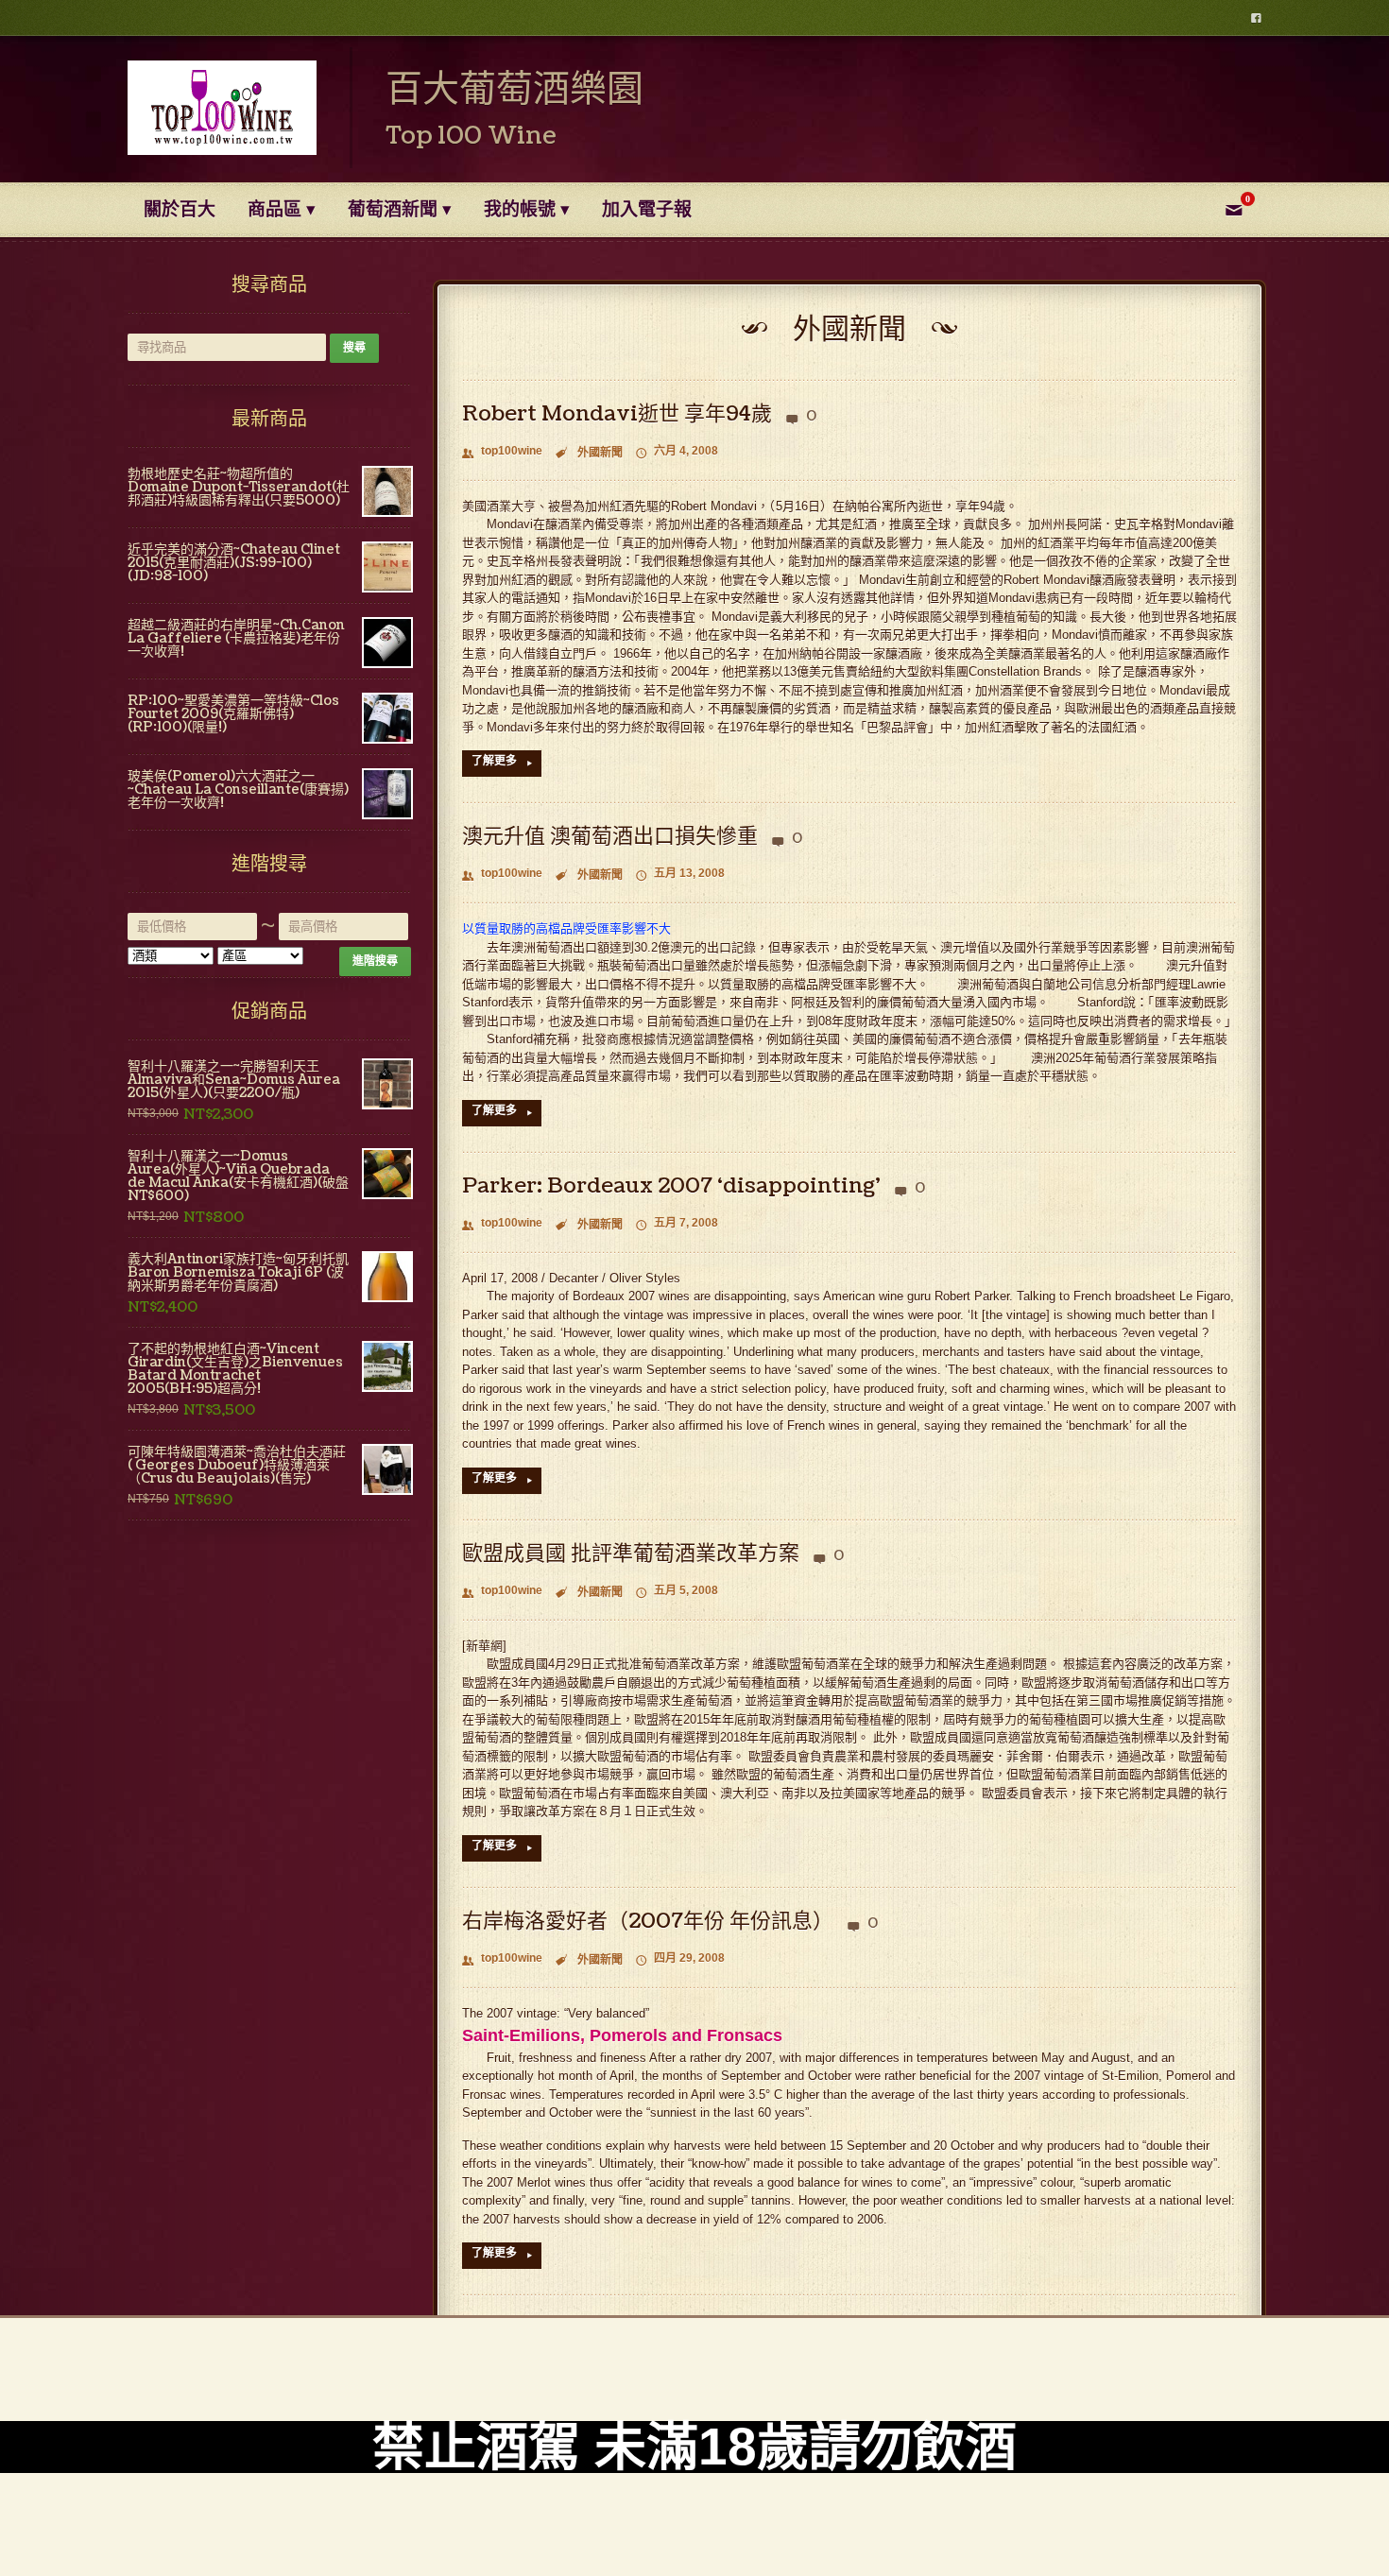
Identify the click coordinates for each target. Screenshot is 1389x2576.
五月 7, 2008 (677, 1224)
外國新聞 (600, 453)
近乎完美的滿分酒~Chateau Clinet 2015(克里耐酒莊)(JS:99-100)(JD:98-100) (234, 563)
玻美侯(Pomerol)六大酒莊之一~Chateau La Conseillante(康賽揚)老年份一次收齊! (238, 790)
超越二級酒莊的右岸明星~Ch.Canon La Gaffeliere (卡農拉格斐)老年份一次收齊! (236, 639)
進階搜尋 (375, 961)
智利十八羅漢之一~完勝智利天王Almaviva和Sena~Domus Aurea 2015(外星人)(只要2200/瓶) (234, 1080)
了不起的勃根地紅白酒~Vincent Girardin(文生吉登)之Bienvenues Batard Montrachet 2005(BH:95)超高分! (235, 1369)
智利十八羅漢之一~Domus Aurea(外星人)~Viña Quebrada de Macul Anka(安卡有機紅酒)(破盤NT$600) (238, 1176)
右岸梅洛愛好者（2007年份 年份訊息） (648, 1921)
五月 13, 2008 (680, 875)
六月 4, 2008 (677, 452)
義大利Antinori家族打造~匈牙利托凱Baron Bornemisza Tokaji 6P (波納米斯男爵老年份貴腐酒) (238, 1273)
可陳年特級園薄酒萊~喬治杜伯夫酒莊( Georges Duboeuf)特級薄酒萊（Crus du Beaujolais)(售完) (237, 1466)
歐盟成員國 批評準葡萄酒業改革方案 (631, 1553)
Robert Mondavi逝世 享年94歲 (617, 413)
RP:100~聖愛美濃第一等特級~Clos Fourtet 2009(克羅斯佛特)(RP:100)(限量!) (233, 714)
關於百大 (180, 210)
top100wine (502, 452)
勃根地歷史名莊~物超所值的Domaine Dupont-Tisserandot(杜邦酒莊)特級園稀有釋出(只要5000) (239, 488)
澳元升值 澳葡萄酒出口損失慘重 (610, 836)
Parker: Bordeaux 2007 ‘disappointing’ (671, 1185)
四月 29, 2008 (680, 1959)
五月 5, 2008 (677, 1592)
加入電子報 (647, 210)
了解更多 (502, 762)
